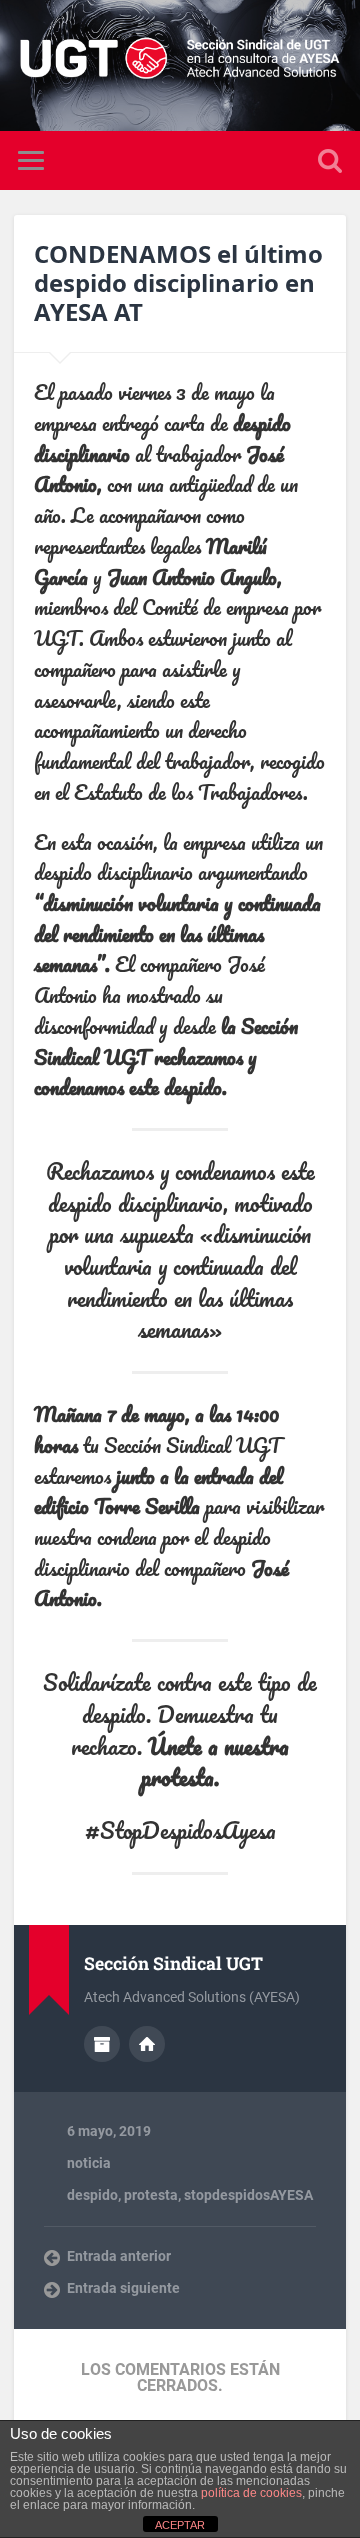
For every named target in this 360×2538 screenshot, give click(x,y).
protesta (151, 2195)
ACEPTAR (180, 2525)
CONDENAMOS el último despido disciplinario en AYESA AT (178, 282)
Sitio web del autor (147, 2044)
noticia (89, 2163)
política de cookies (251, 2493)
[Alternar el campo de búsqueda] (330, 160)
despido (92, 2195)
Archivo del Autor (102, 2044)
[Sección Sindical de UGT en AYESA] (179, 65)
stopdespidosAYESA (248, 2195)
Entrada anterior (119, 2256)
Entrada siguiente (123, 2288)
